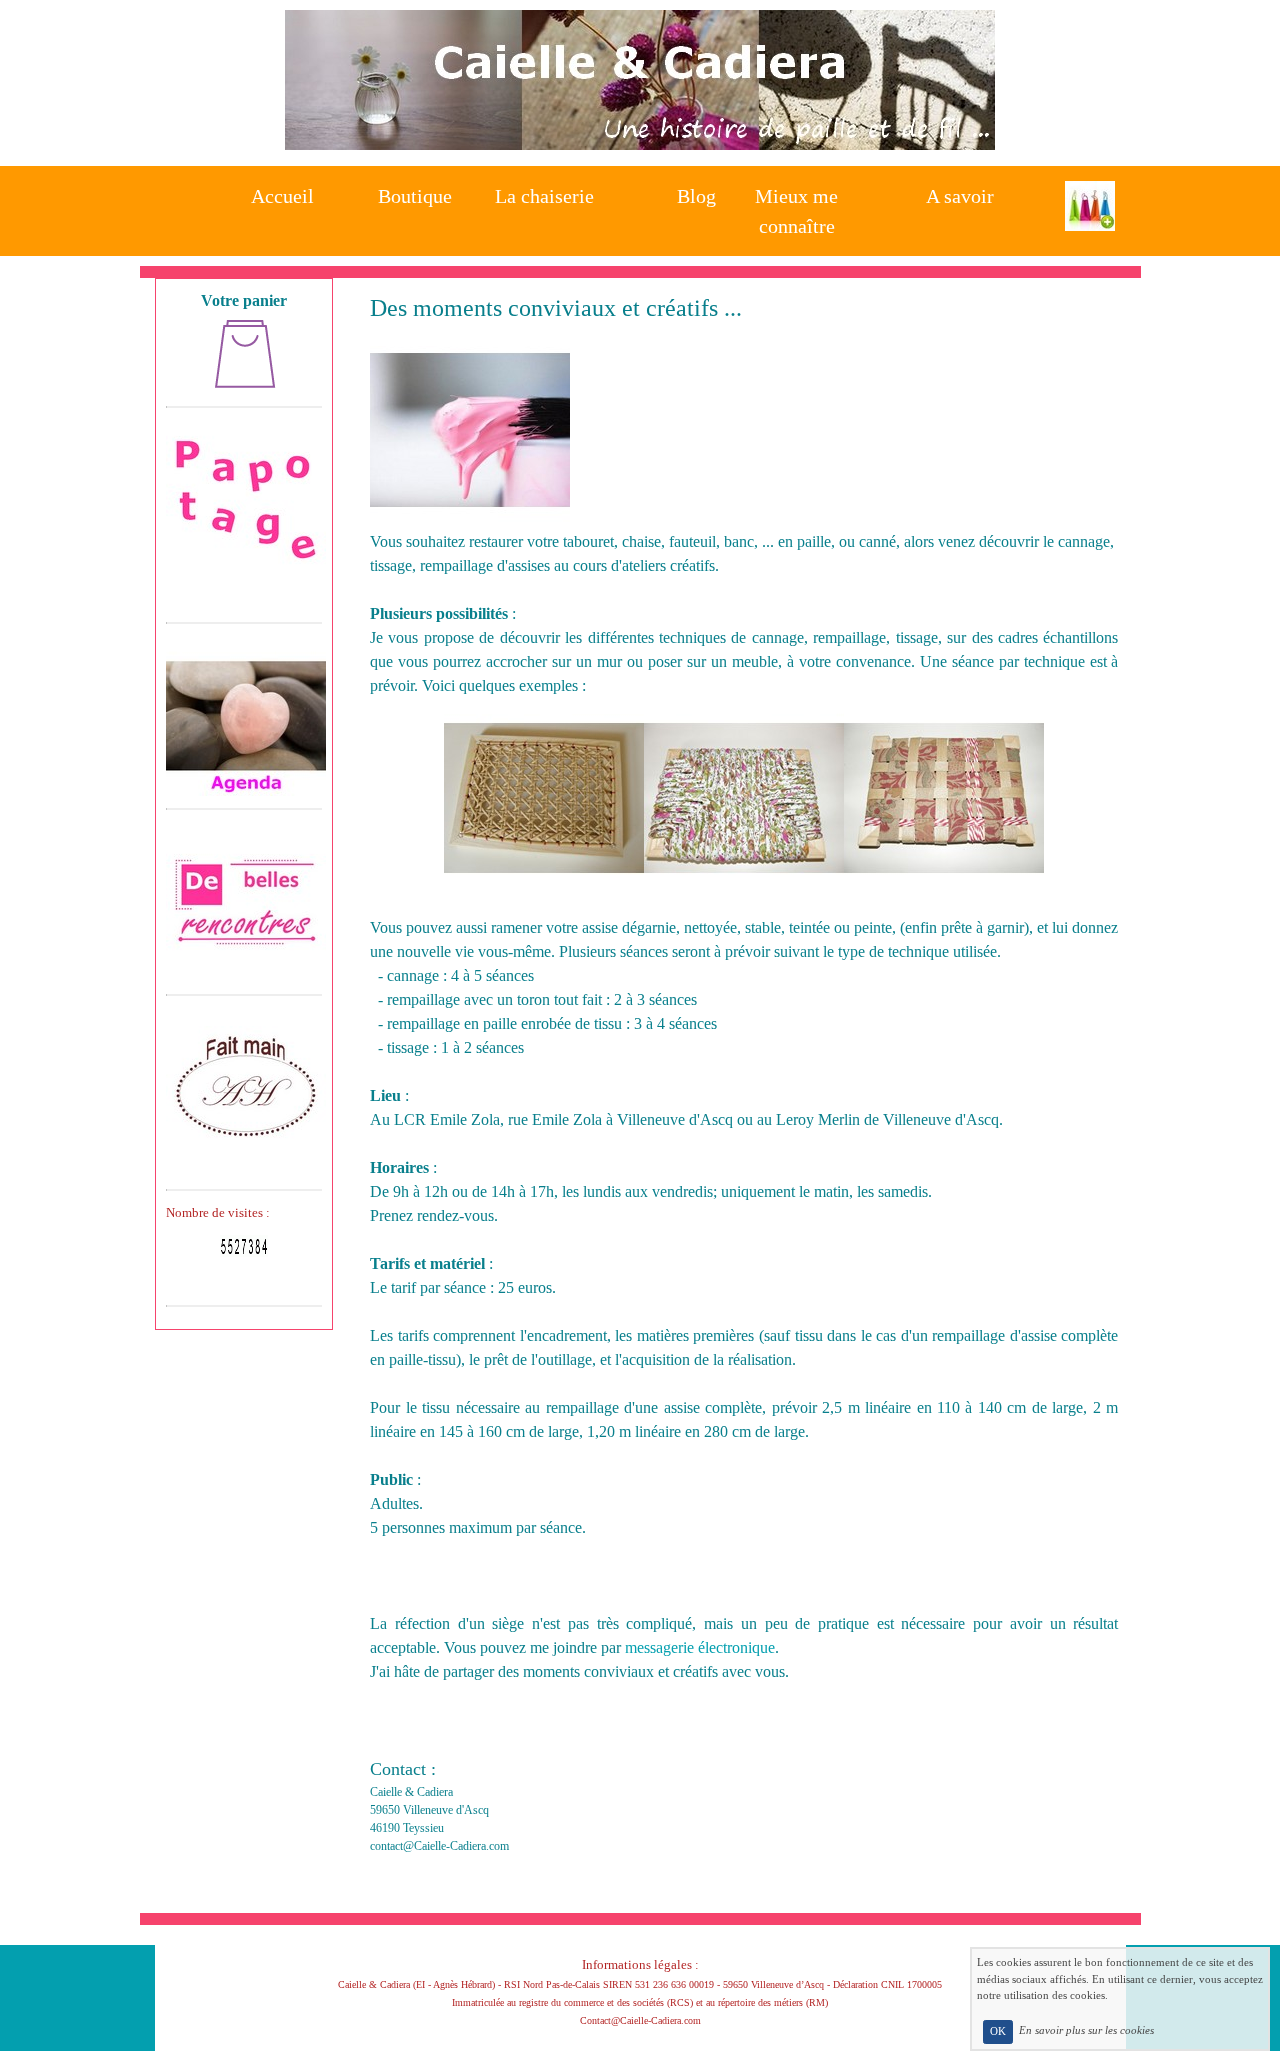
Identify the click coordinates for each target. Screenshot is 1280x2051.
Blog (696, 196)
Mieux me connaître (796, 205)
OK (998, 2031)
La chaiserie (544, 196)
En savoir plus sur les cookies (1086, 2031)
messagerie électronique (700, 1647)
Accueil (282, 196)
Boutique (415, 196)
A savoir (960, 196)
